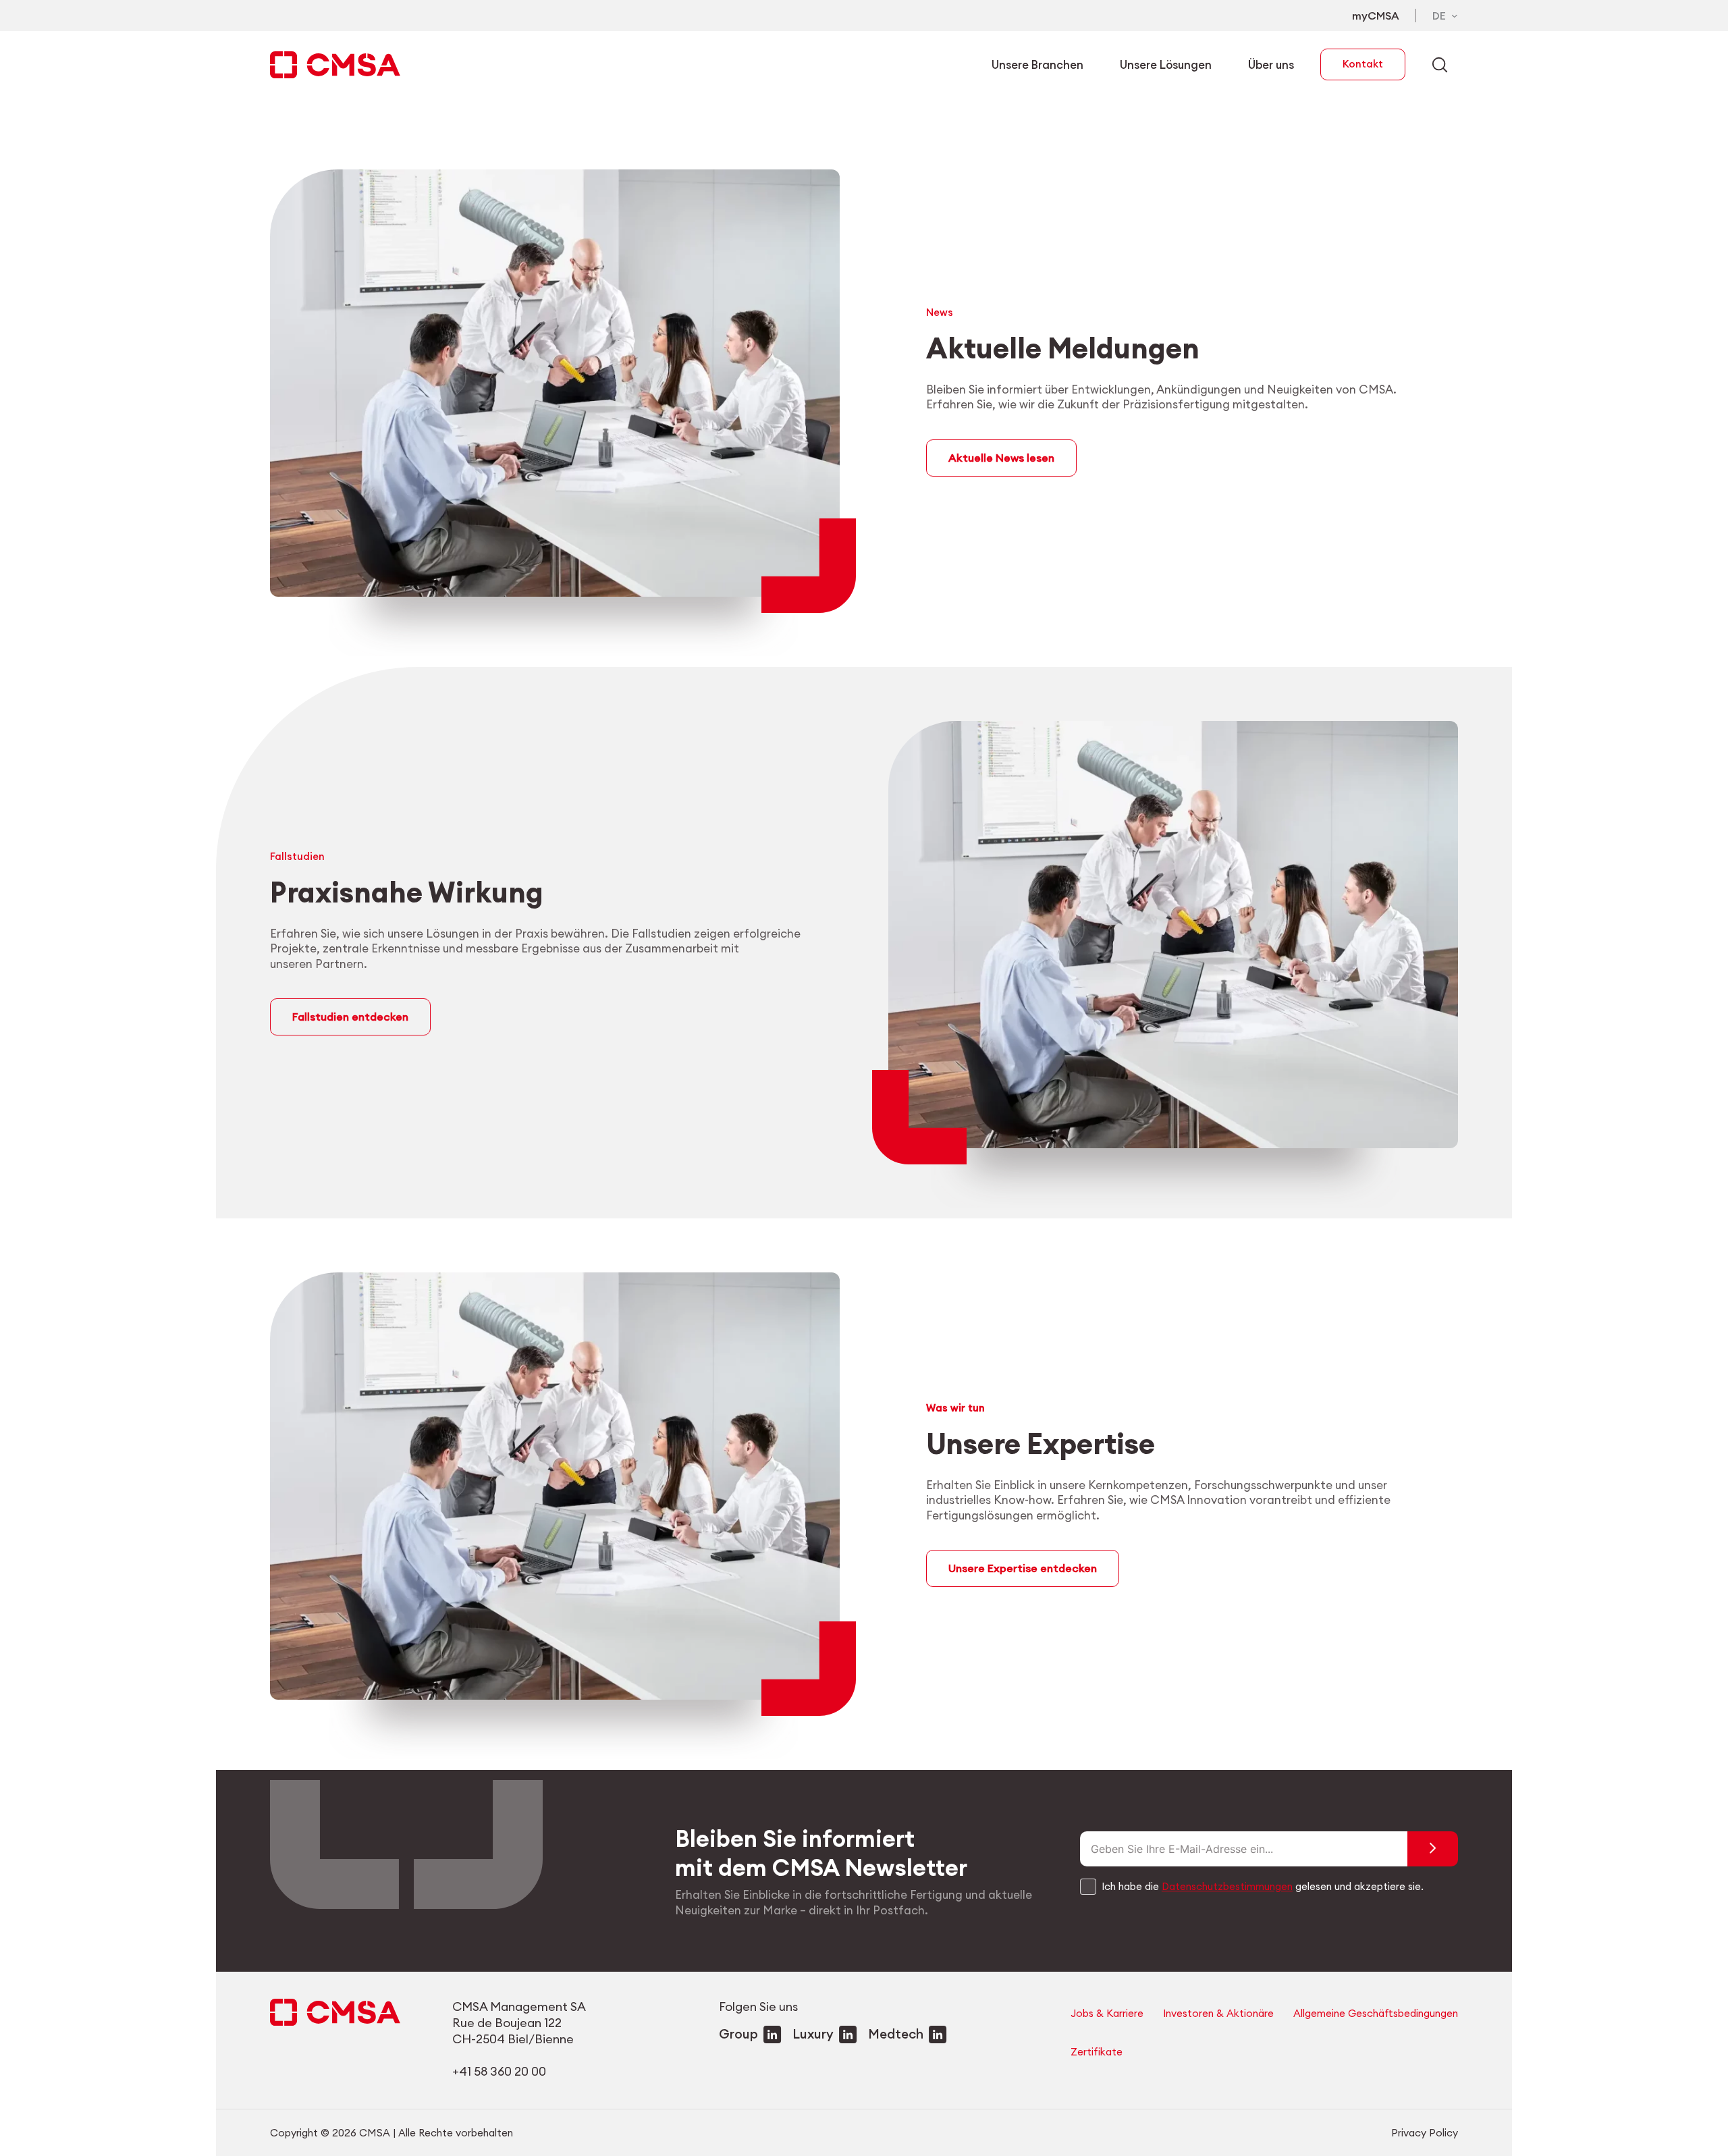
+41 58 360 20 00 (499, 2071)
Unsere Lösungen (1166, 64)
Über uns (1271, 64)
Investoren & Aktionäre (1218, 2013)
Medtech (896, 2034)
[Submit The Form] (1433, 1849)
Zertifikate (1097, 2052)
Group (738, 2034)
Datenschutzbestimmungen (1227, 1886)
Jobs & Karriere (1107, 2013)
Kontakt (1363, 64)
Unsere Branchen (1037, 64)
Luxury (813, 2034)
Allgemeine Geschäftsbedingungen (1376, 2013)
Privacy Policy (1425, 2133)
